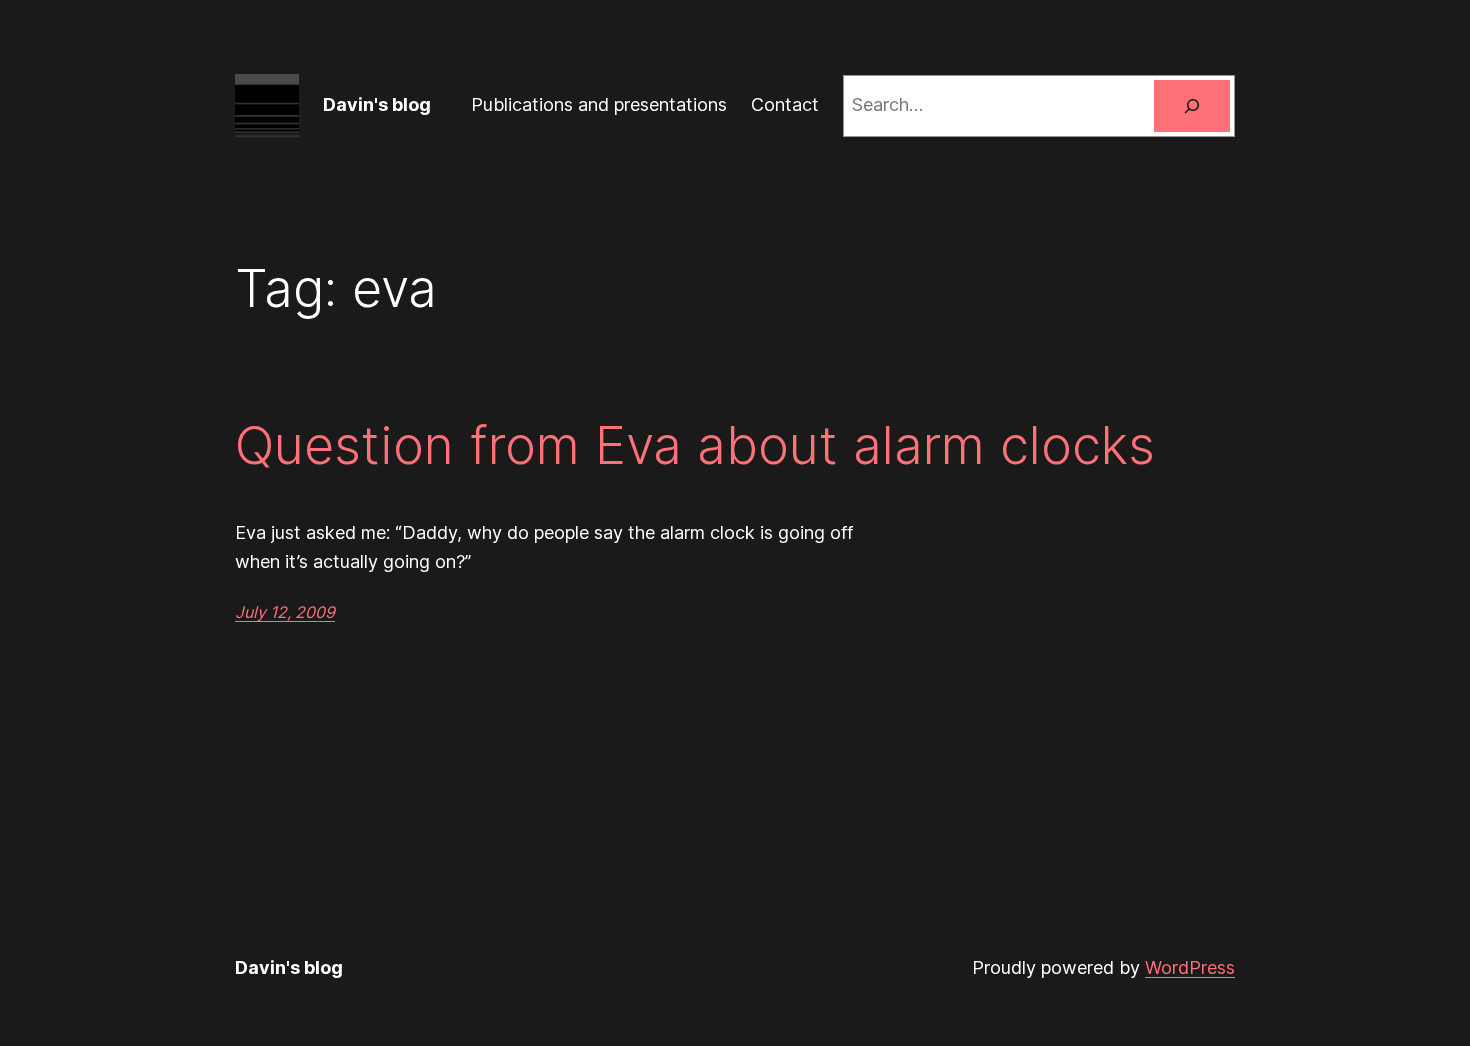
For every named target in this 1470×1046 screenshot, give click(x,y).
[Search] (1192, 106)
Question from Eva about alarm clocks (695, 446)
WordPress (1190, 967)
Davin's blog (377, 104)
